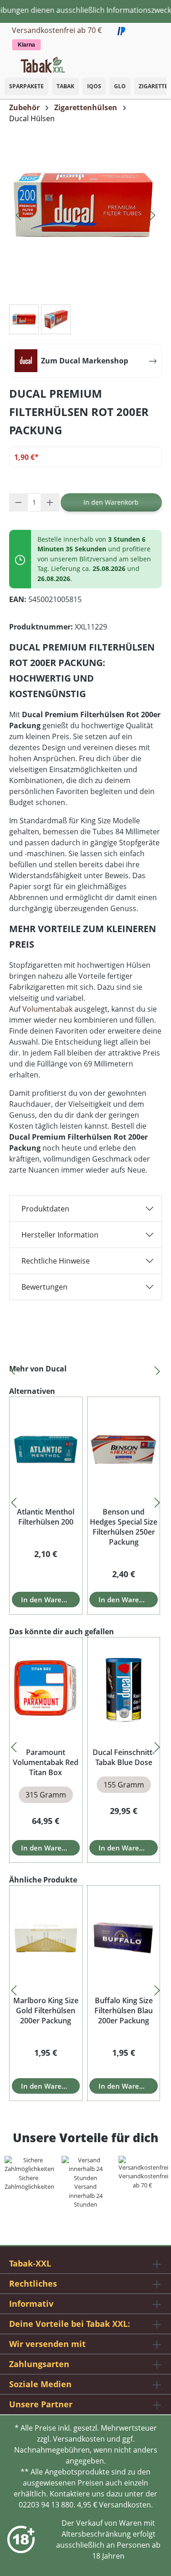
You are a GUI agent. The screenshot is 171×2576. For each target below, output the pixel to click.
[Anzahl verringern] (18, 502)
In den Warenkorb (111, 502)
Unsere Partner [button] (41, 2404)
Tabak (65, 86)
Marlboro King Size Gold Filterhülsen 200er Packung (46, 2011)
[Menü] (7, 62)
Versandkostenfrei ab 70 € (57, 30)
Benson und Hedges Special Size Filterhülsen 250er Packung (124, 1527)
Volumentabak (47, 1009)
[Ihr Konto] (153, 62)
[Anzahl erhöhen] (50, 502)
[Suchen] (144, 62)
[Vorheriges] (18, 213)
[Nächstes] (153, 213)
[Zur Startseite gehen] (43, 64)
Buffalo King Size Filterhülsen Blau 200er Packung (124, 2011)
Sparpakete (26, 86)
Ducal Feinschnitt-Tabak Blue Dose (124, 1757)
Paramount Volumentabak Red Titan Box (46, 1762)
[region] (85, 1369)
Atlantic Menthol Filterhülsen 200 (46, 1517)
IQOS (94, 86)
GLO (120, 86)
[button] (162, 60)
